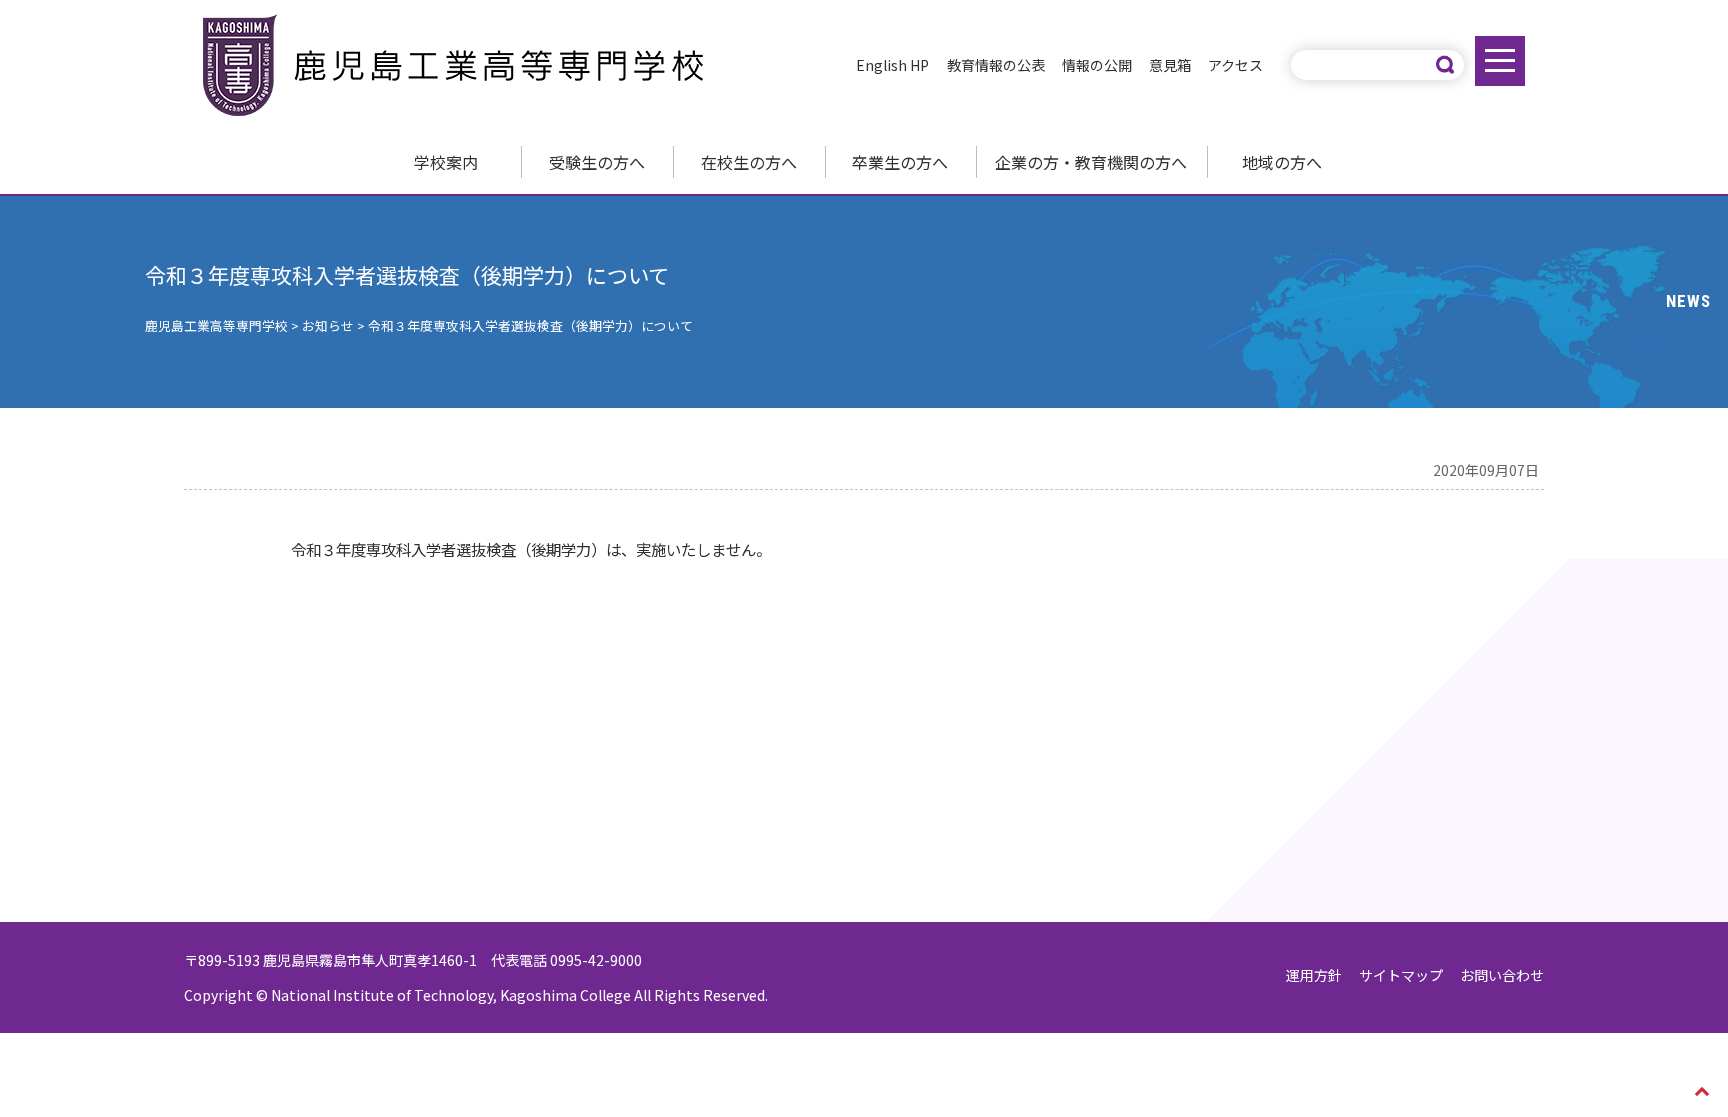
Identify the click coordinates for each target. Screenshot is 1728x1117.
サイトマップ (1401, 975)
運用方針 (1314, 975)
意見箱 (1170, 65)
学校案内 (446, 162)
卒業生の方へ (900, 162)
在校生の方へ (749, 162)
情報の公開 (1097, 65)
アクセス (1235, 65)
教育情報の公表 (996, 65)
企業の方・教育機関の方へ (1091, 162)
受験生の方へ (597, 162)
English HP (892, 65)
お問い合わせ (1502, 975)
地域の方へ (1282, 162)
